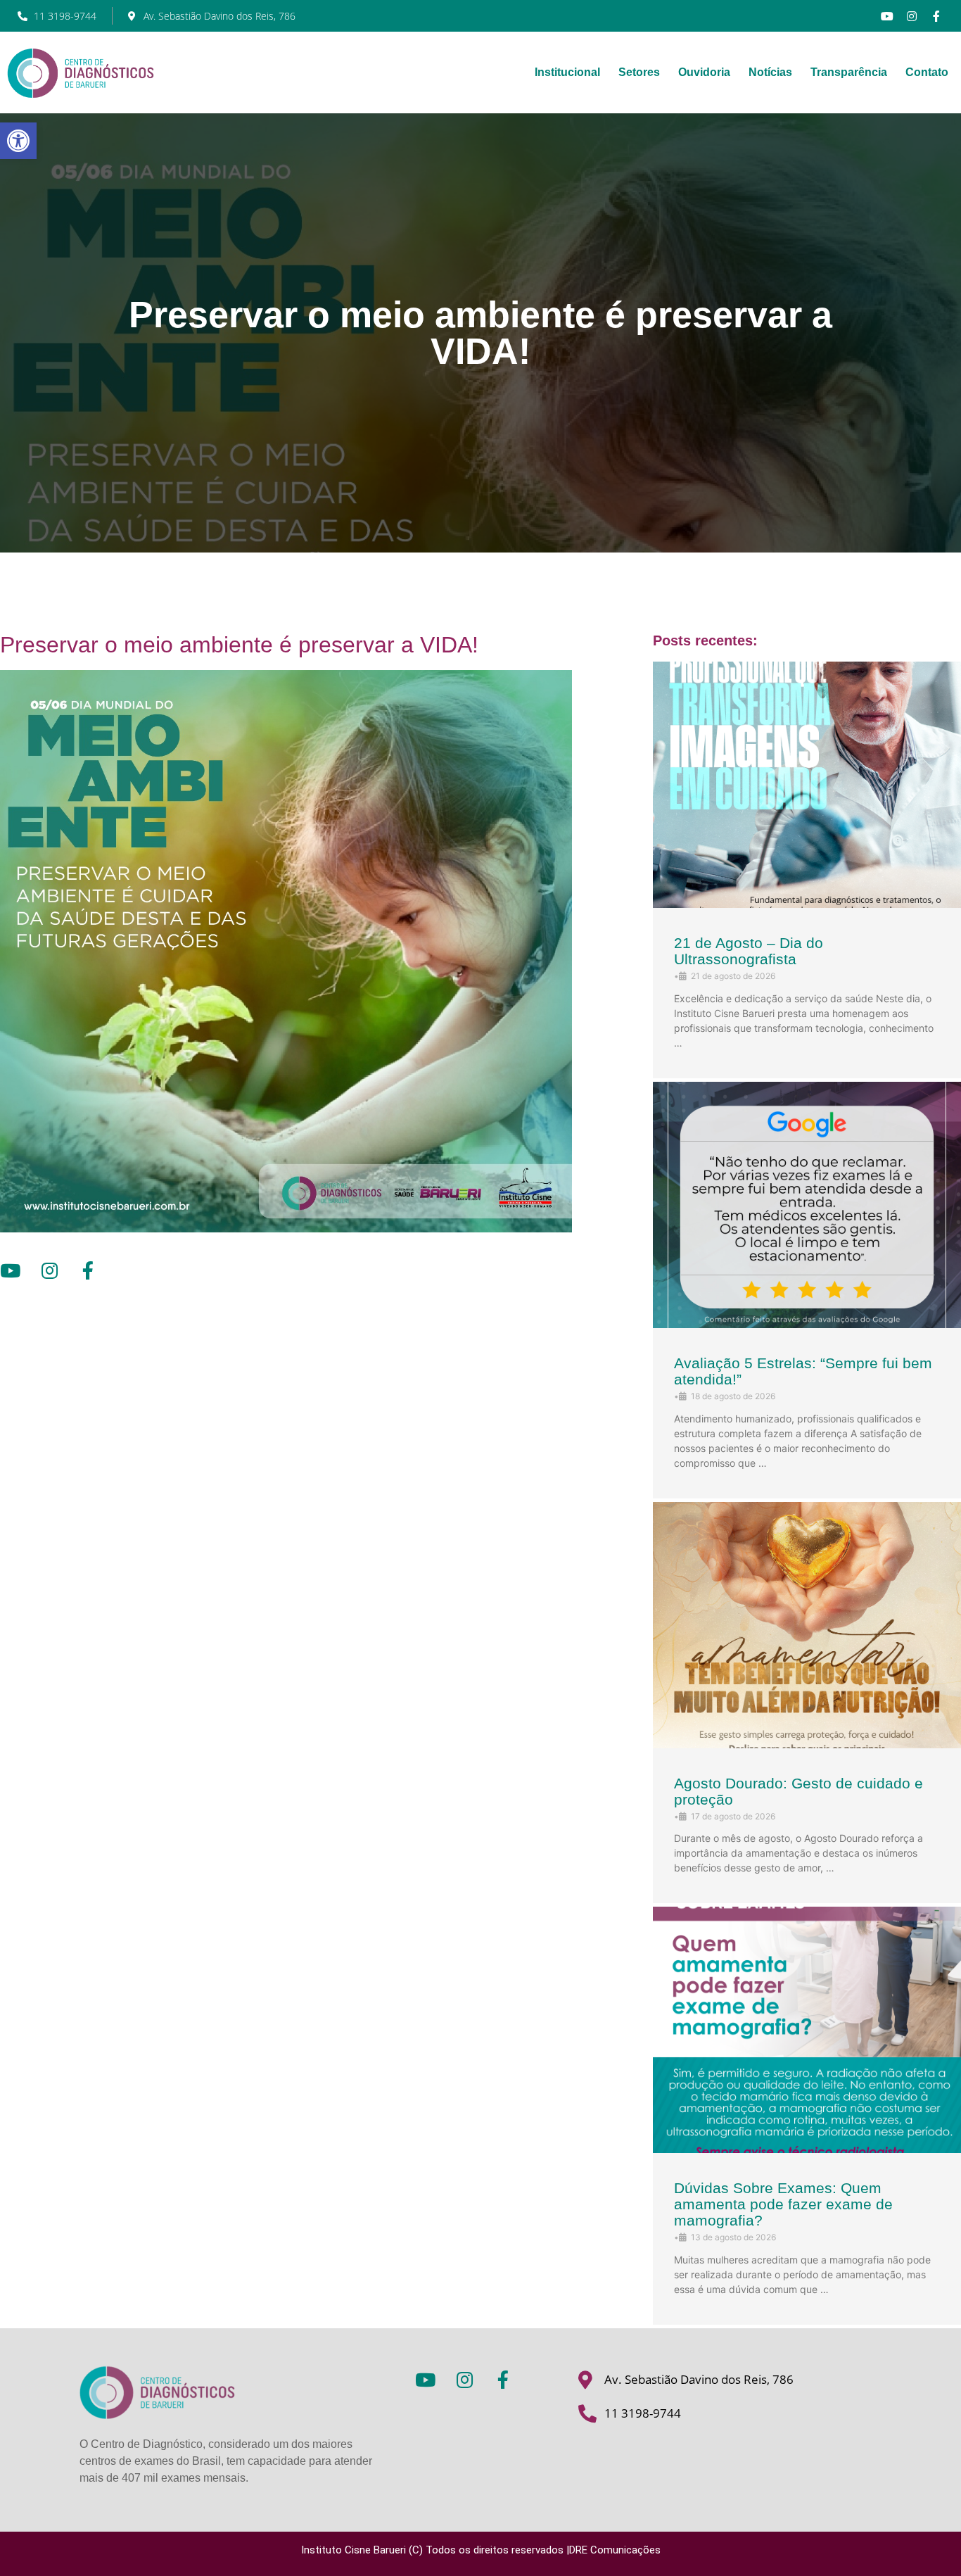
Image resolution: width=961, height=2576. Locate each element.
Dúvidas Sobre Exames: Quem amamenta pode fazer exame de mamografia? (783, 2204)
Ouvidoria (704, 72)
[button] (18, 141)
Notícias (770, 72)
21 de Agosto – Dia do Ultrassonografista (749, 951)
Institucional (567, 72)
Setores (639, 72)
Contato (927, 72)
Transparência (849, 72)
